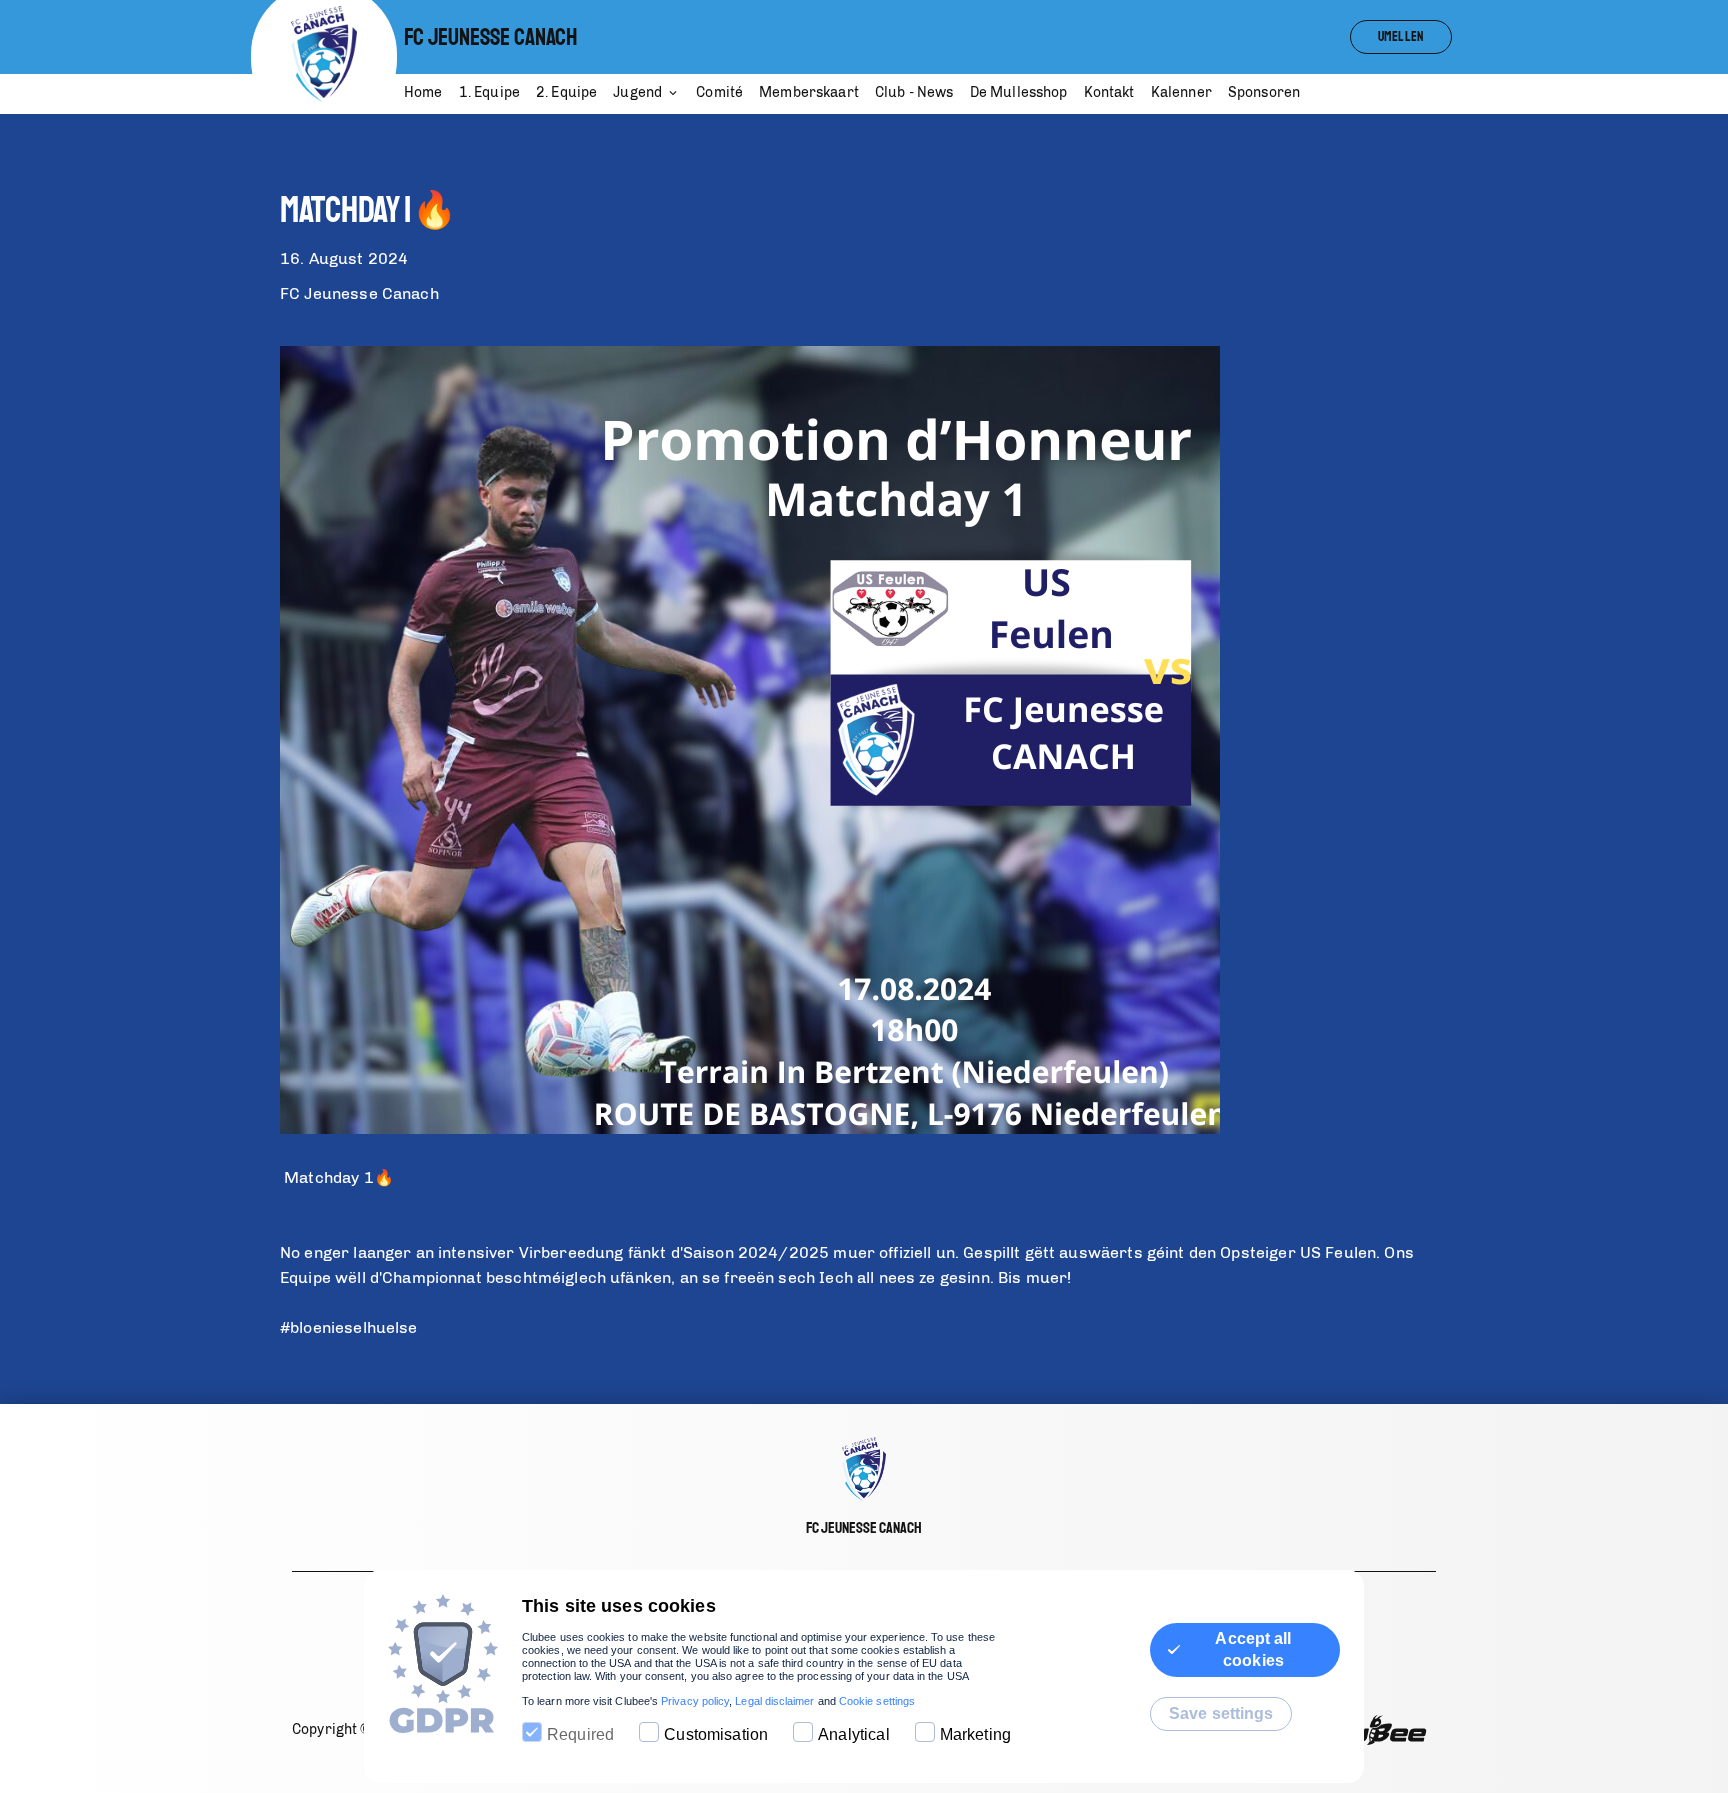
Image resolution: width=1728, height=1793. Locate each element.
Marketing (975, 1734)
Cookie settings (877, 1701)
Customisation (716, 1734)
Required (580, 1734)
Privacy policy (695, 1701)
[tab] (431, 94)
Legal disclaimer (774, 1701)
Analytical (854, 1734)
